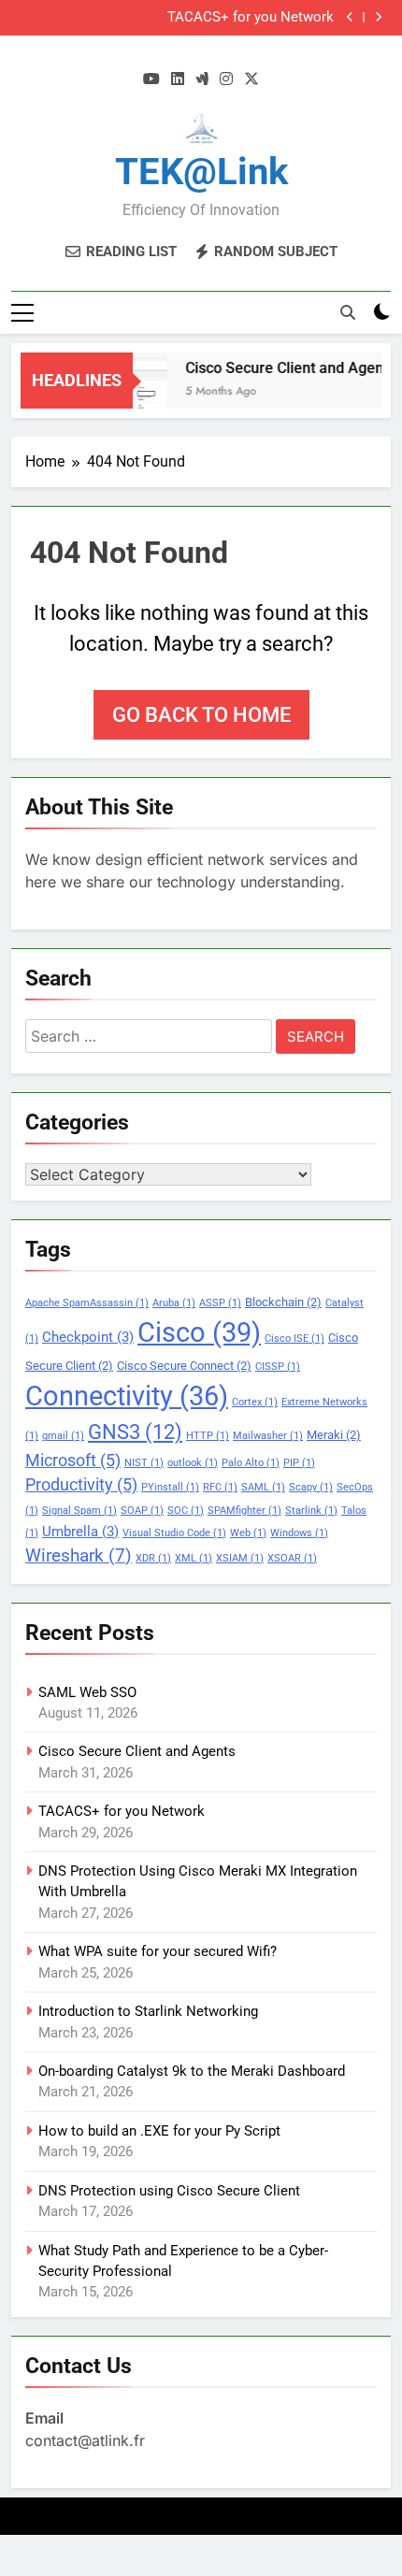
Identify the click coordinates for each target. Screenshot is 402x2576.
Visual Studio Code (174, 1533)
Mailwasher (268, 1436)
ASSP (220, 1303)
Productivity (81, 1485)
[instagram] (226, 79)
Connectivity (127, 1396)
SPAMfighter (244, 1511)
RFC (220, 1487)
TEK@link (201, 172)
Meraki (334, 1435)
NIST (144, 1463)
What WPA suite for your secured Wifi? (158, 1951)
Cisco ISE (294, 1338)
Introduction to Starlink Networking (148, 2011)
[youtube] (151, 79)
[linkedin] (178, 79)
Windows (299, 1533)
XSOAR (292, 1558)
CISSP (278, 1367)
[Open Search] (348, 312)
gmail (63, 1436)
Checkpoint (88, 1337)
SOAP (142, 1511)
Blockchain (283, 1302)
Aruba (174, 1303)
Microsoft (73, 1461)
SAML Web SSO (87, 1692)
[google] (202, 79)
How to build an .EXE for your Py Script (159, 2131)
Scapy (311, 1487)
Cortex (255, 1402)
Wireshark (79, 1555)
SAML (263, 1487)
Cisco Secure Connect (184, 1366)
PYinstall (170, 1487)
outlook (193, 1463)
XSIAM (240, 1558)
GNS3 (135, 1432)
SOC (186, 1511)
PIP (299, 1463)
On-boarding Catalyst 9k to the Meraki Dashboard (192, 2071)
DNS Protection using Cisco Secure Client (169, 2191)
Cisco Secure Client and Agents (284, 368)
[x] (251, 79)
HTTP (208, 1436)
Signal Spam (79, 1511)
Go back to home (201, 715)
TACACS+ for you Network (251, 18)
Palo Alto (251, 1463)
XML (194, 1558)
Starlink (311, 1511)
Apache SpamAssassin (87, 1303)
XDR (153, 1558)
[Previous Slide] (350, 17)
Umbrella (80, 1532)
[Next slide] (378, 17)
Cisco (199, 1332)
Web (248, 1533)
